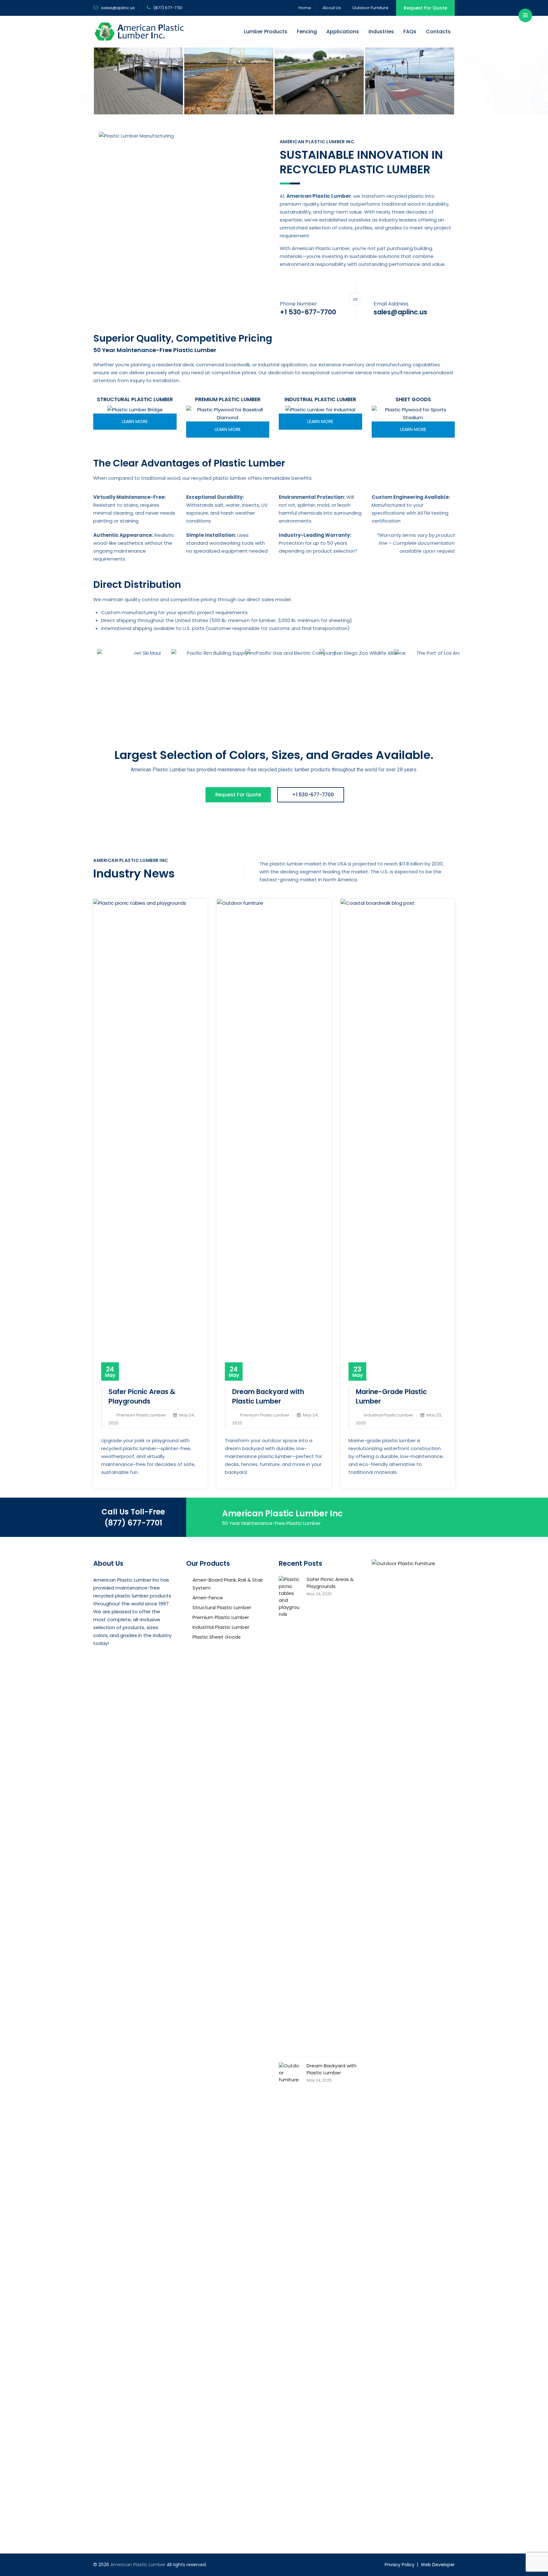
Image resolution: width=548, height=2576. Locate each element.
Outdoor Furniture (370, 8)
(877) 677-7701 (133, 1523)
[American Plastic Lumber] (140, 32)
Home (305, 8)
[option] (138, 81)
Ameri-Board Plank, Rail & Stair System (228, 1584)
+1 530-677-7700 (313, 795)
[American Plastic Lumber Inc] (138, 81)
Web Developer (438, 2565)
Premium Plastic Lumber (221, 1617)
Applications (343, 32)
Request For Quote (425, 8)
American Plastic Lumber (138, 2565)
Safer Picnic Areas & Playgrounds (142, 1396)
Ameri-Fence (208, 1598)
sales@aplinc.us (117, 8)
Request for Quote (238, 795)
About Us (332, 8)
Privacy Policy (400, 2565)
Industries (381, 32)
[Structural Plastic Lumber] (135, 410)
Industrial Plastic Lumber (221, 1627)
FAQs (410, 32)
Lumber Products (266, 32)
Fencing (307, 32)
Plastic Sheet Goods (217, 1637)
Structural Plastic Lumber (222, 1607)
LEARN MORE (135, 421)
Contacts (438, 32)
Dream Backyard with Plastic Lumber (268, 1396)
